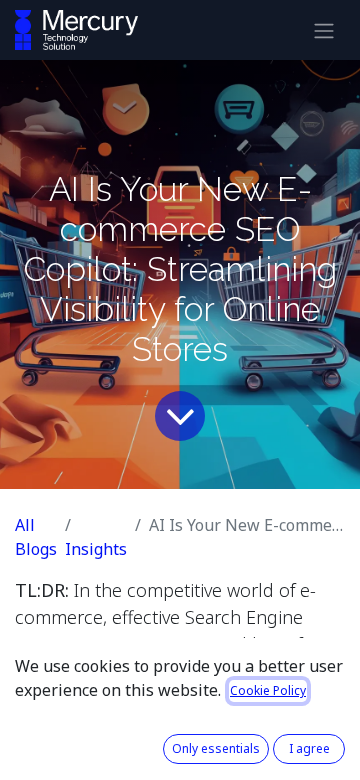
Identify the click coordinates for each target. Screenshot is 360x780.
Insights (96, 549)
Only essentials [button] (216, 748)
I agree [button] (309, 748)
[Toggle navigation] (324, 30)
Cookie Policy (268, 690)
